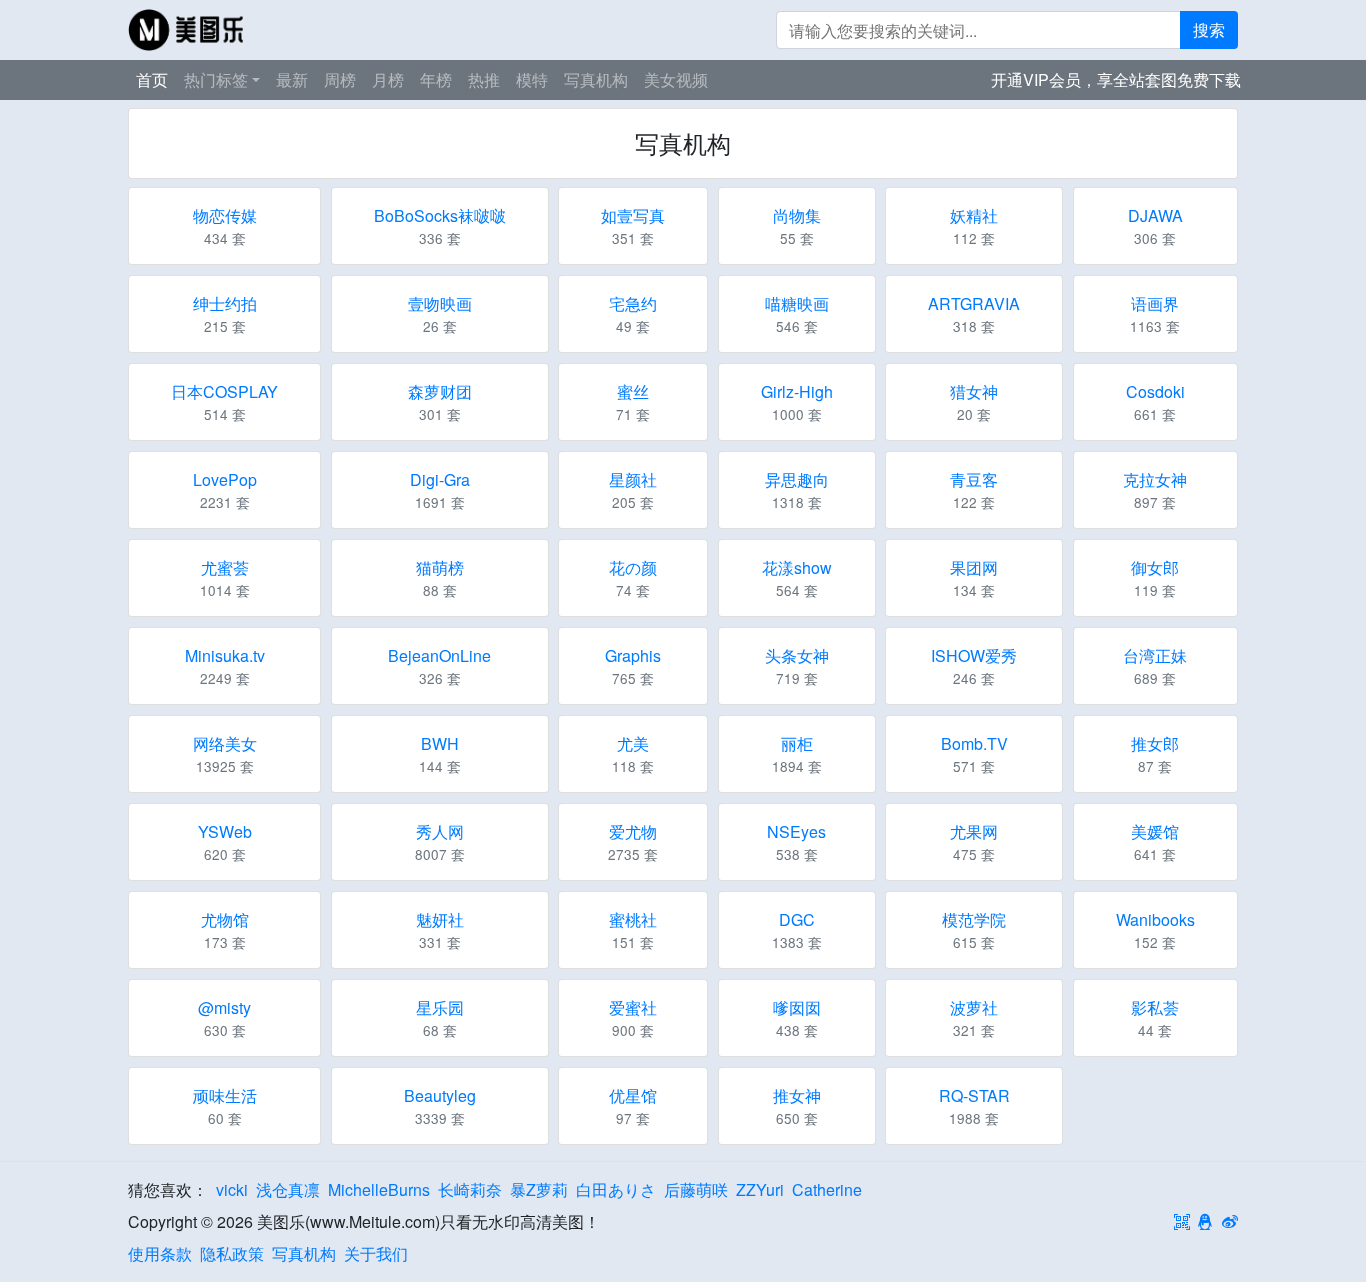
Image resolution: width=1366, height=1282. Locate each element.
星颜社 (633, 479)
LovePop (225, 479)
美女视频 (676, 79)
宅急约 (633, 303)
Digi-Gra (440, 479)
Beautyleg (440, 1095)
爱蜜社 (633, 1007)
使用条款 (160, 1253)
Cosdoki (1155, 391)
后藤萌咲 (696, 1189)
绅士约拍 (225, 303)
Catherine (827, 1189)
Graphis (633, 655)
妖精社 (974, 215)
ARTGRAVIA (974, 303)
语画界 (1155, 303)
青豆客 (974, 479)
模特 (532, 79)
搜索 (1209, 29)
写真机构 (596, 79)
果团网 (974, 567)
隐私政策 (232, 1253)
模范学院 (974, 919)
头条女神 (797, 655)
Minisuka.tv (225, 655)
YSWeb (225, 831)
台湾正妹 (1155, 655)
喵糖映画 (797, 303)
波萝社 (974, 1007)
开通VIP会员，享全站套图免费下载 (1116, 79)
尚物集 (797, 215)
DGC (797, 919)
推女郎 (1155, 743)
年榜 (436, 79)
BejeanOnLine (439, 655)
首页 (152, 79)
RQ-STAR (974, 1095)
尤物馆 (225, 919)
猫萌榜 (440, 567)
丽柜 (797, 743)
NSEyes (796, 831)
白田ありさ (616, 1189)
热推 (484, 79)
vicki (232, 1189)
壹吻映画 (440, 303)
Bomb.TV (974, 743)
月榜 (388, 79)
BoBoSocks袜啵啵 (440, 215)
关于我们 (376, 1253)
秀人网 (440, 831)
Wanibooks (1155, 919)
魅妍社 (440, 919)
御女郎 (1155, 567)
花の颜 (633, 567)
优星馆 (633, 1095)
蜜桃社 (633, 919)
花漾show (797, 567)
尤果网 (974, 831)
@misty (224, 1007)
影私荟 (1155, 1007)
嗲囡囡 (797, 1007)
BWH (440, 743)
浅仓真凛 (288, 1189)
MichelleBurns (379, 1189)
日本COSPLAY (224, 391)
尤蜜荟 (225, 567)
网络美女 (225, 743)
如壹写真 (633, 215)
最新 (292, 79)
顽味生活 (225, 1095)
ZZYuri (760, 1189)
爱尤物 (633, 831)
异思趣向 (797, 479)
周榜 (340, 79)
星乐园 (440, 1007)
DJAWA (1155, 215)
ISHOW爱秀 (974, 655)
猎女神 (974, 391)
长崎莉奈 (470, 1189)
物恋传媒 (225, 215)
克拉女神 (1155, 479)
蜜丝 (633, 391)
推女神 (797, 1095)
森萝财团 (440, 391)
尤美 (633, 743)
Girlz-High (797, 391)
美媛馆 (1155, 831)
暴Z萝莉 (539, 1189)
